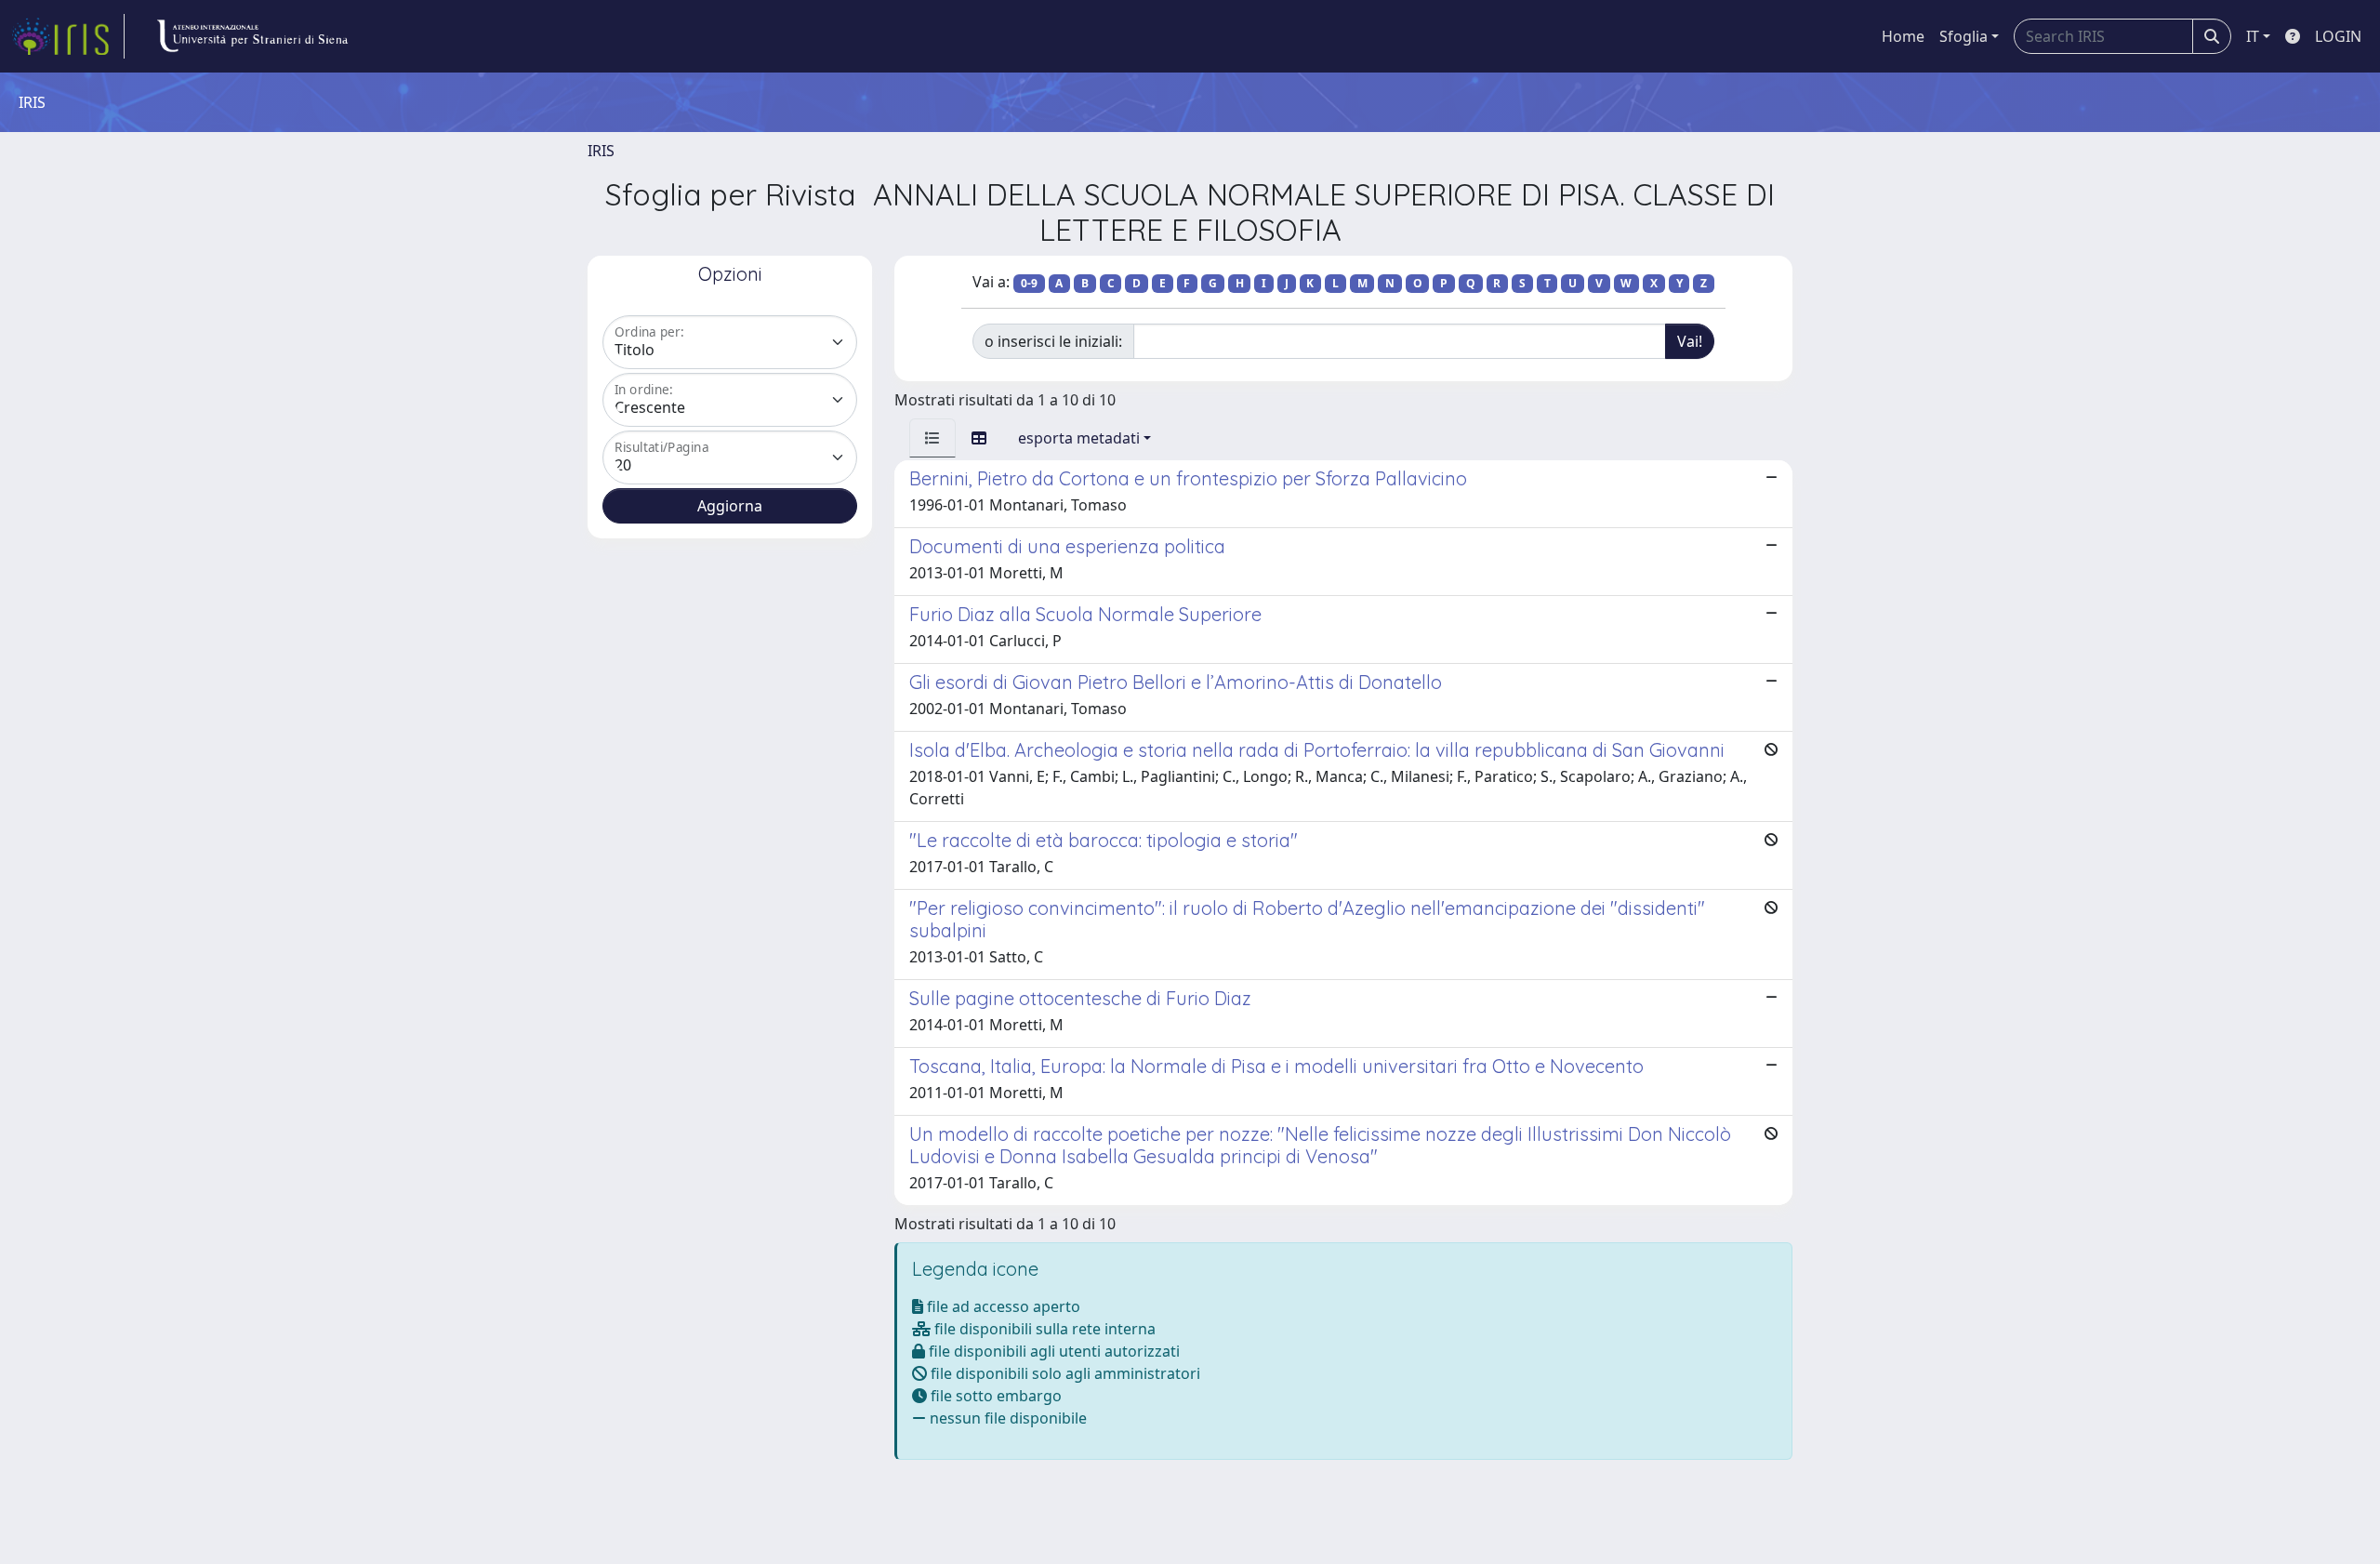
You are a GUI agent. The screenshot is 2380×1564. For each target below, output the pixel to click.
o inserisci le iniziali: (1053, 341)
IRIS (601, 151)
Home (1903, 36)
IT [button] (2253, 36)
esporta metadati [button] (1079, 438)
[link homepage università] (252, 36)
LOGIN (2338, 36)
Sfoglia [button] (1963, 36)
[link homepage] (68, 36)
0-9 (1029, 283)
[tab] (932, 438)
